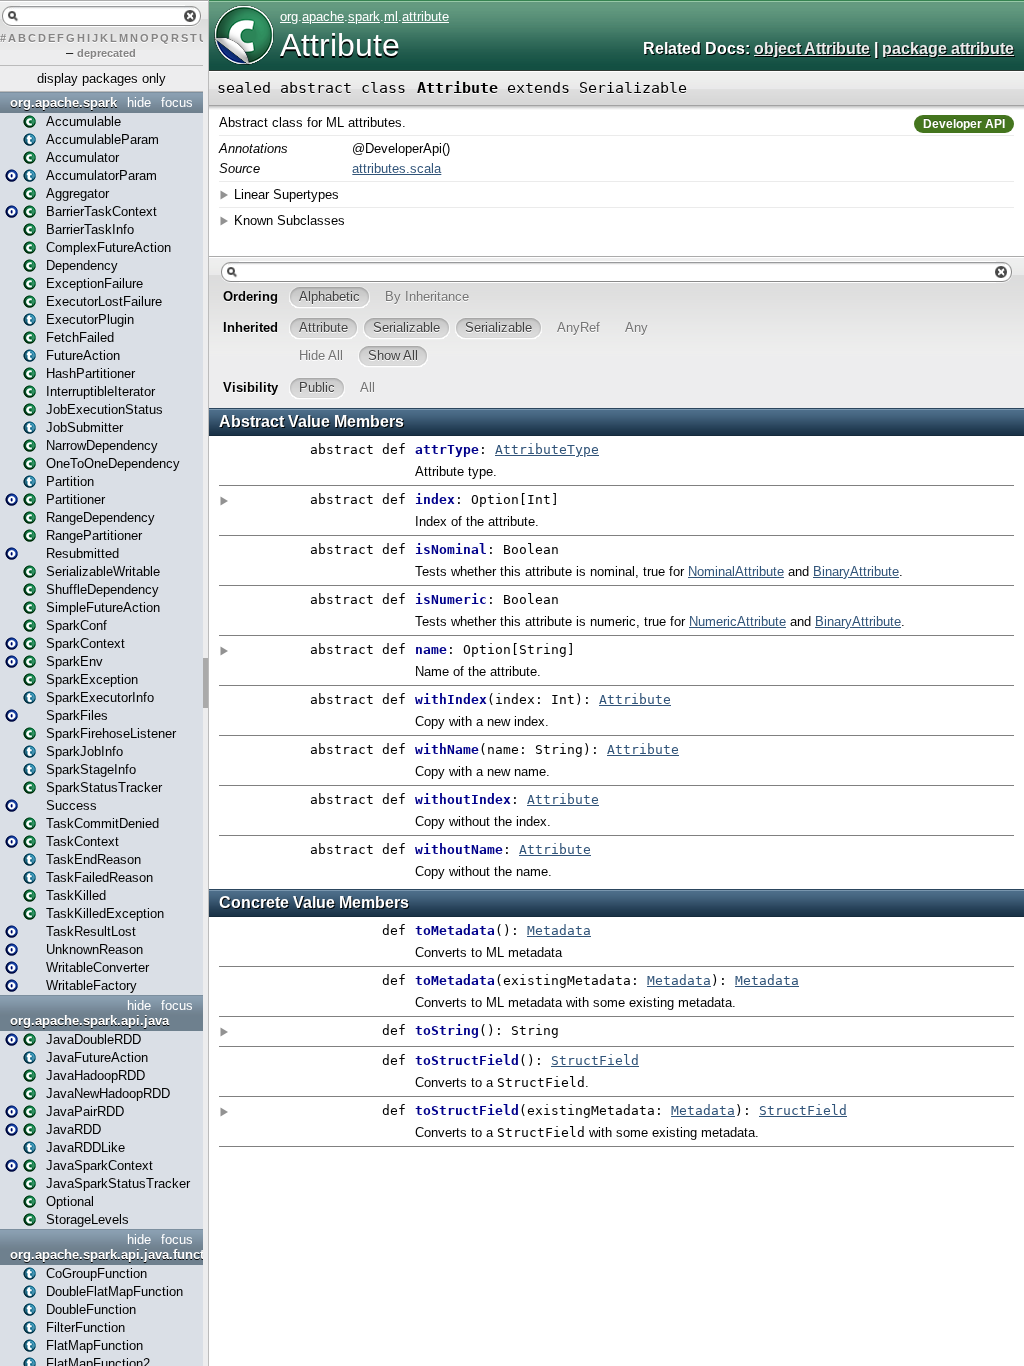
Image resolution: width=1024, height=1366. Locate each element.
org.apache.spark (63, 102)
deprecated (106, 53)
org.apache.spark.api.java (89, 1020)
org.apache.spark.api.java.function (104, 1254)
